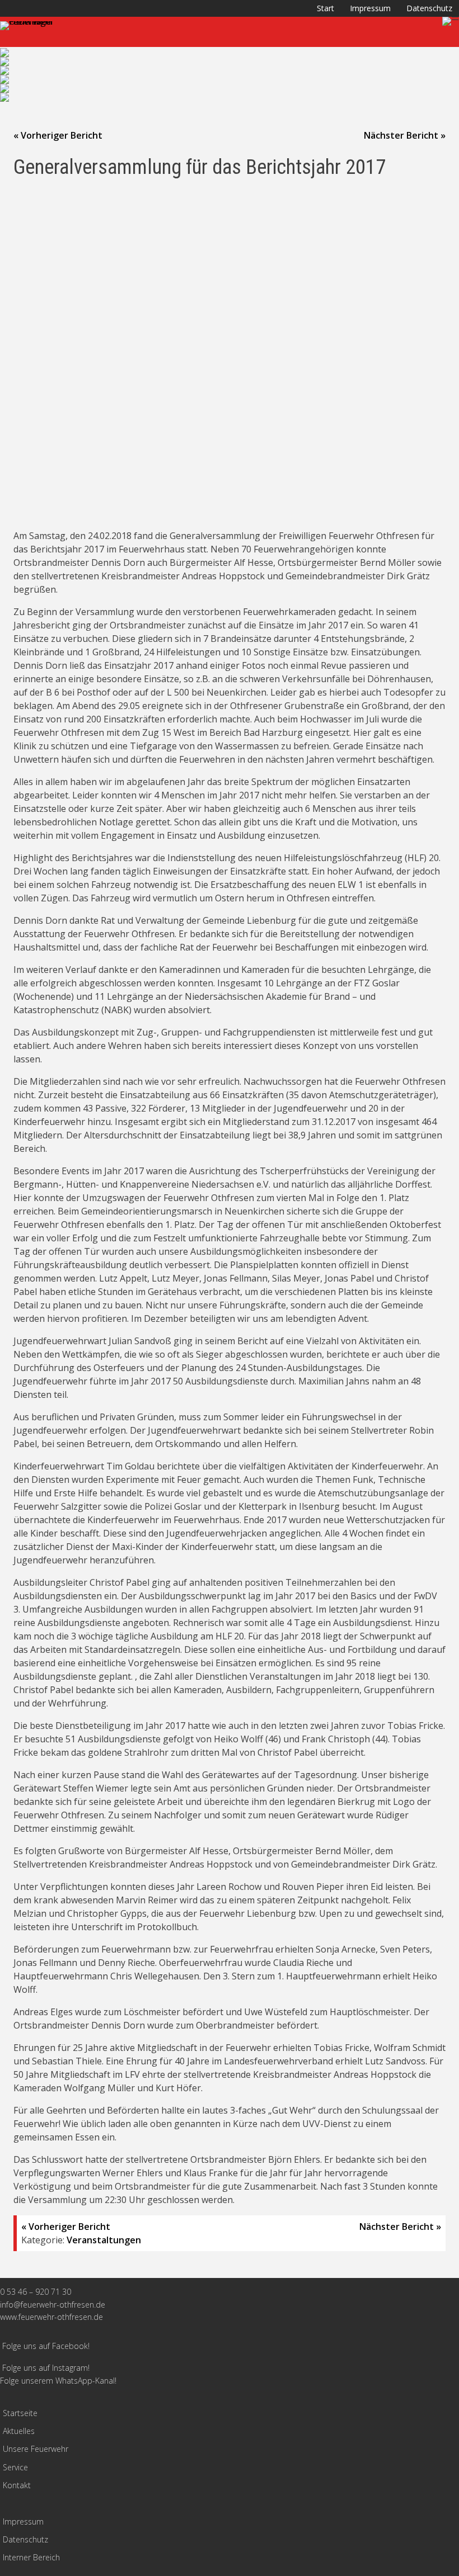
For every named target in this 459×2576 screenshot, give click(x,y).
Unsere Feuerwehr (36, 2449)
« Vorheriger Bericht (58, 135)
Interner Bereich (31, 2557)
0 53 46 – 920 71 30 (36, 2292)
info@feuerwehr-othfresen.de (53, 2305)
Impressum (370, 8)
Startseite (20, 2413)
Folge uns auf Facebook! (46, 2346)
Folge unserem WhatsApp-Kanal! (58, 2381)
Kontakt (17, 2485)
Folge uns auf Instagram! (46, 2368)
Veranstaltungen (104, 2240)
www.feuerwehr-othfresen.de (51, 2317)
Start (325, 8)
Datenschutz (429, 8)
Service (15, 2467)
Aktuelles (19, 2431)
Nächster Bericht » (405, 135)
